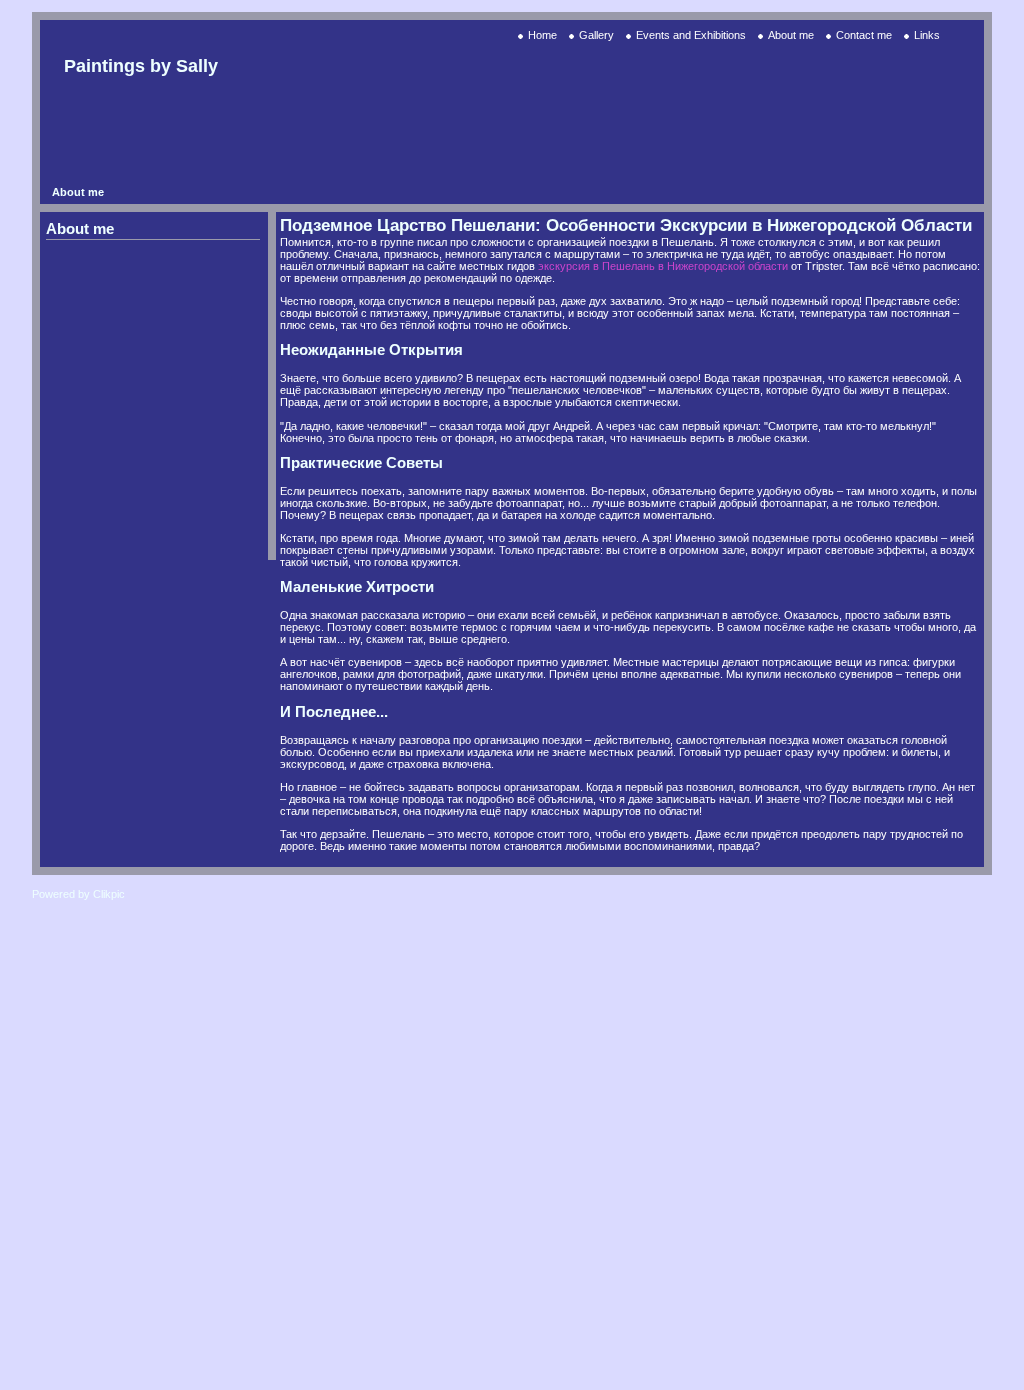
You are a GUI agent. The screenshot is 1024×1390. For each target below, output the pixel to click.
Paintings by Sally (141, 66)
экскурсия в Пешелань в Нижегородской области (663, 266)
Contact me (864, 35)
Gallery (596, 35)
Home (542, 35)
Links (927, 35)
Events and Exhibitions (691, 35)
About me (791, 35)
